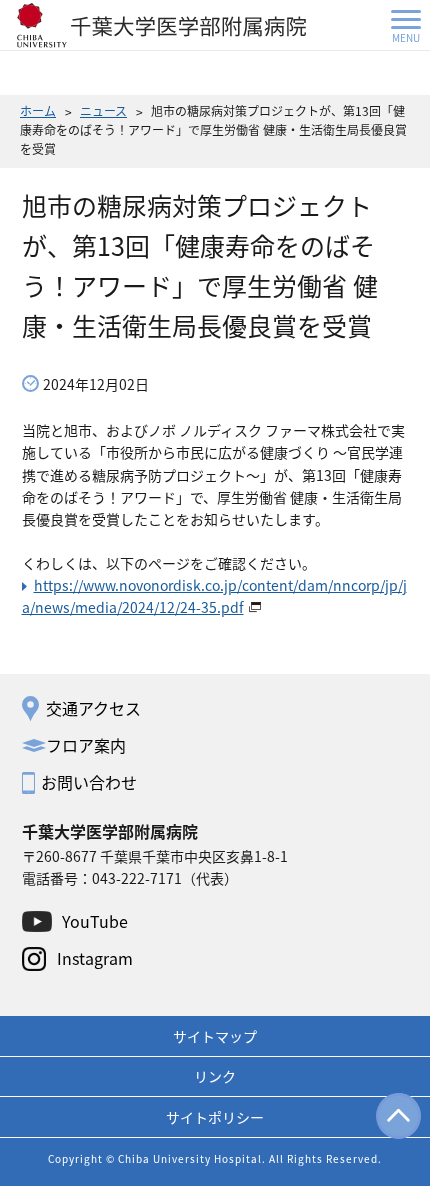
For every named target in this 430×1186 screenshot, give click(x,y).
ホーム (38, 110)
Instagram (95, 958)
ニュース (103, 110)
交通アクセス (93, 708)
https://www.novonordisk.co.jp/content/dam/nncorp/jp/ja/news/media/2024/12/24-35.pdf (214, 596)
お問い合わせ (89, 782)
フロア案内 (86, 745)
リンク (215, 1076)
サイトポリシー (215, 1117)
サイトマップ (215, 1036)
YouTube (95, 921)
